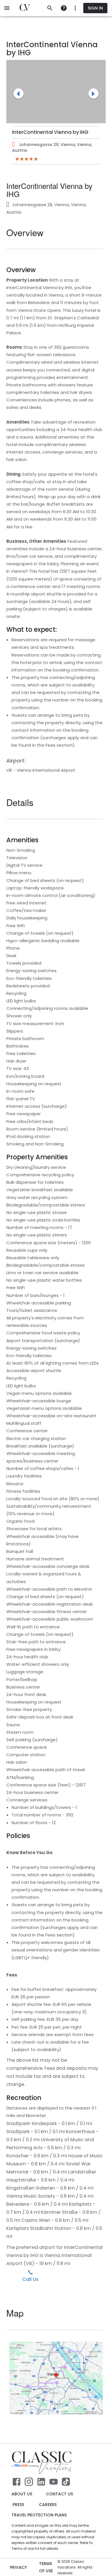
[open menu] (7, 8)
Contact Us (59, 2494)
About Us (22, 2494)
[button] (19, 93)
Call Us (30, 2279)
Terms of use (46, 2567)
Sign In (95, 8)
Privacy (18, 2567)
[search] (50, 8)
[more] (64, 8)
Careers (48, 2505)
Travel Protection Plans (39, 2515)
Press (18, 2505)
